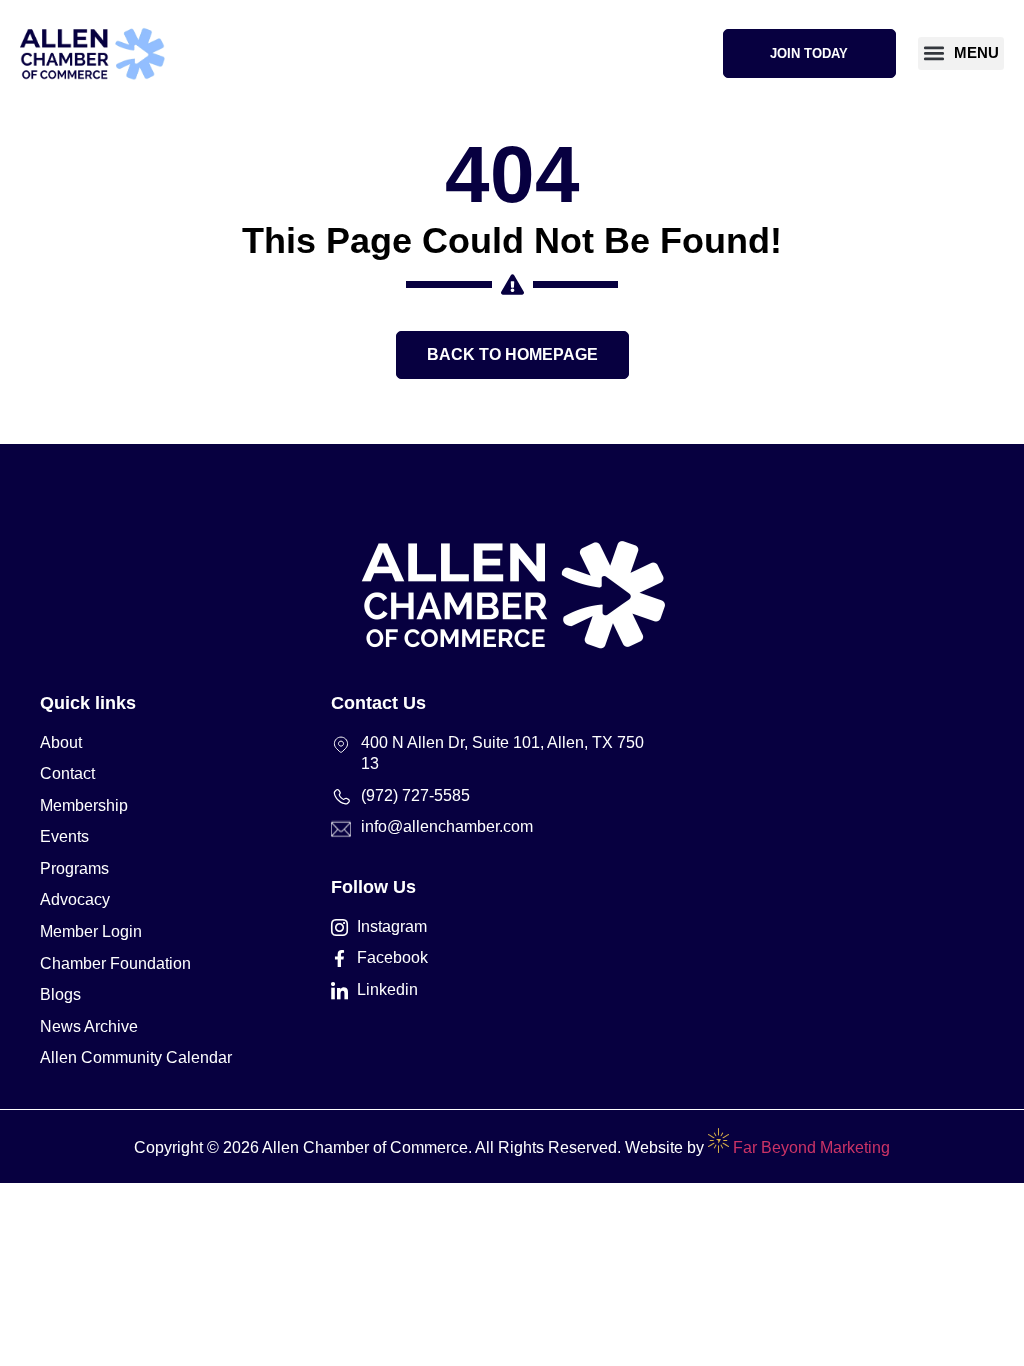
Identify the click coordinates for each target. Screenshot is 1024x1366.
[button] (961, 53)
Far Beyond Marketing (809, 1147)
